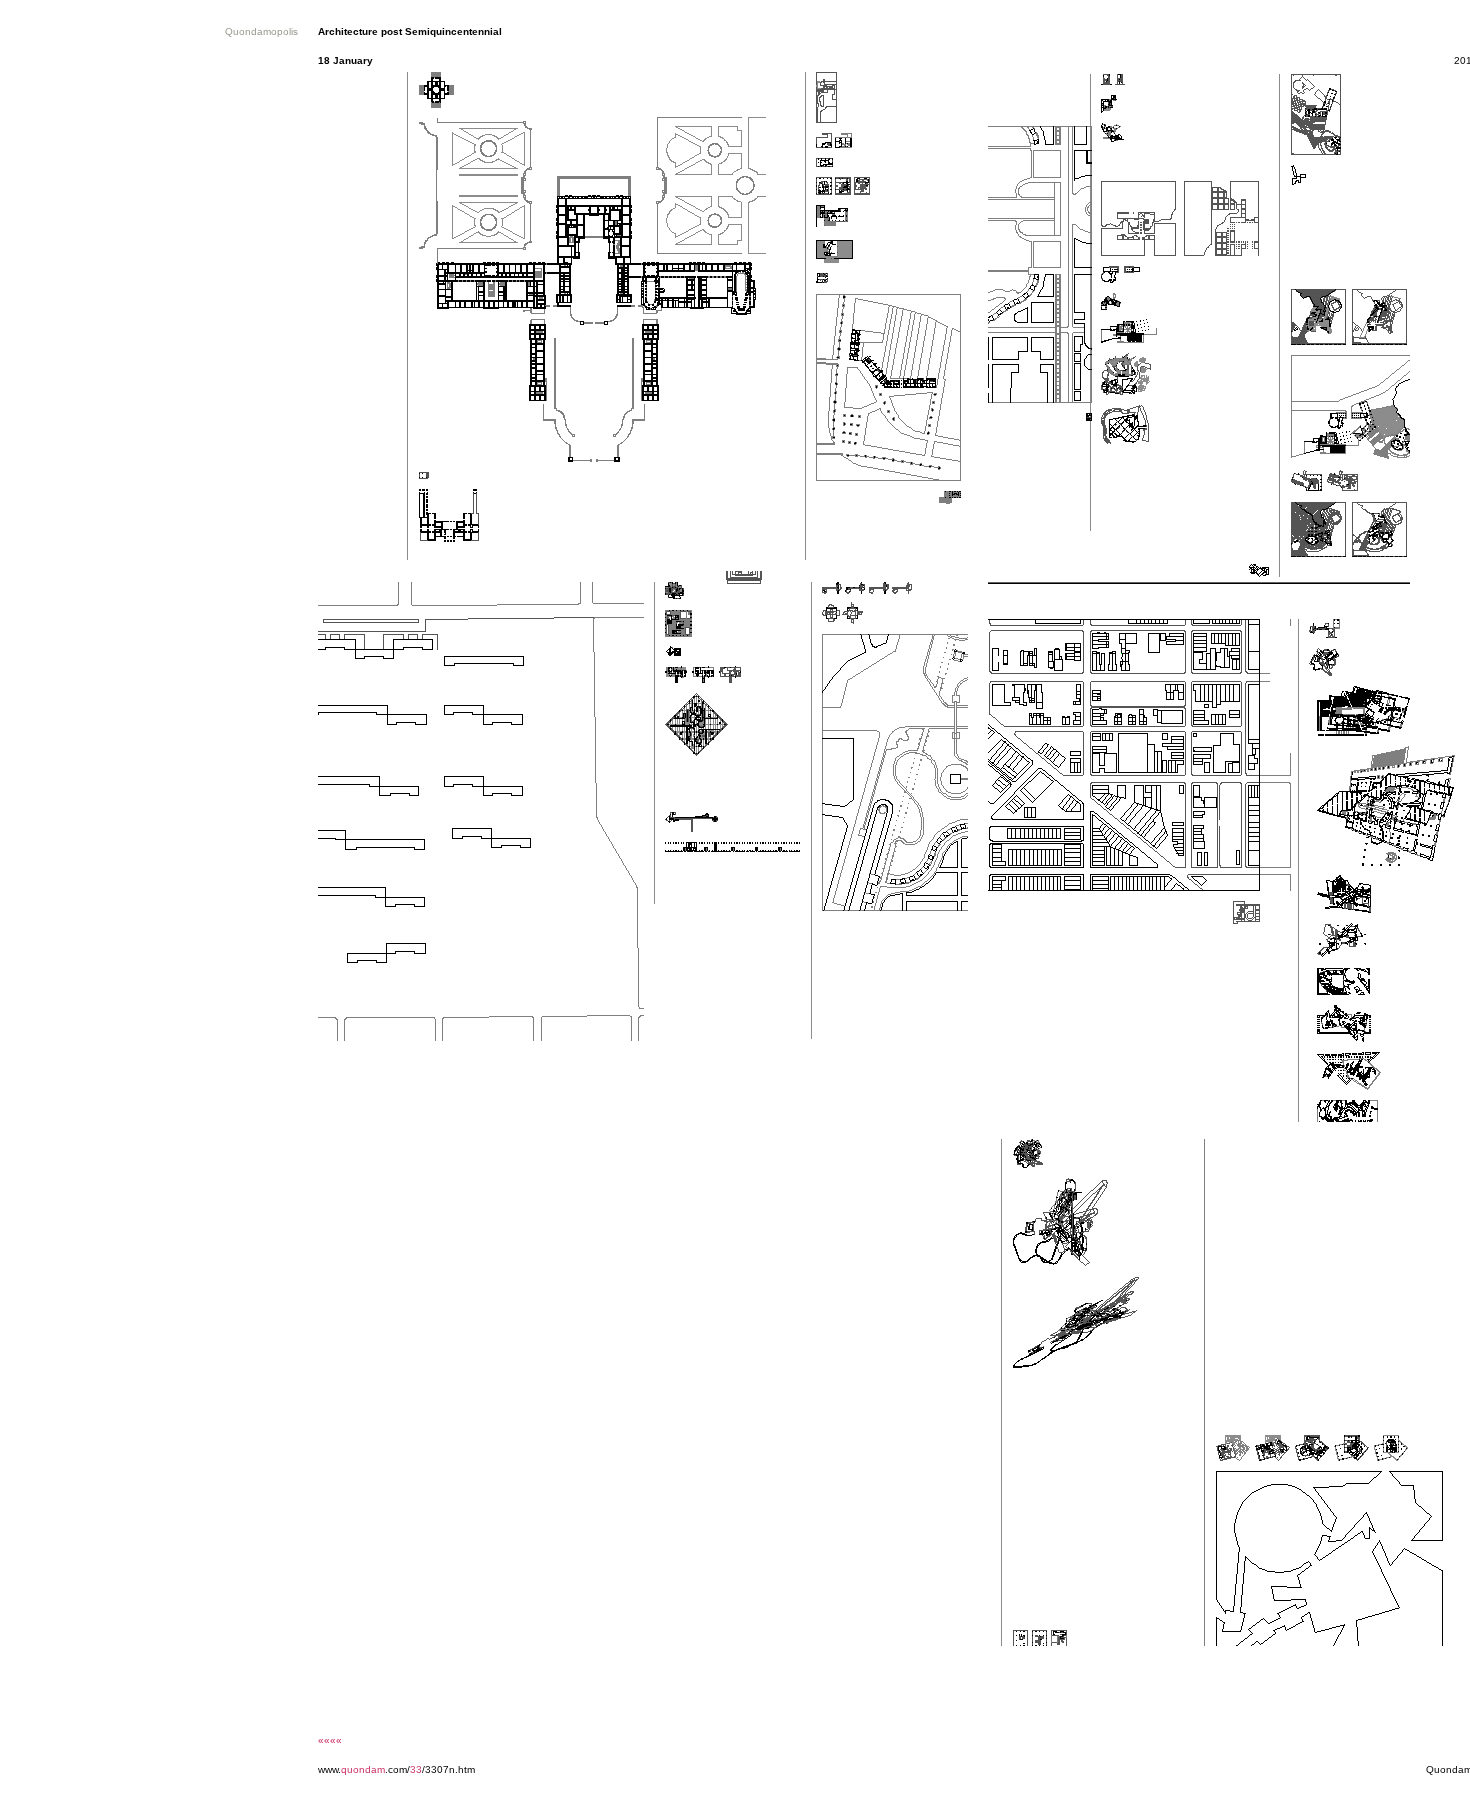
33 (416, 1769)
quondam (363, 1769)
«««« (330, 1740)
